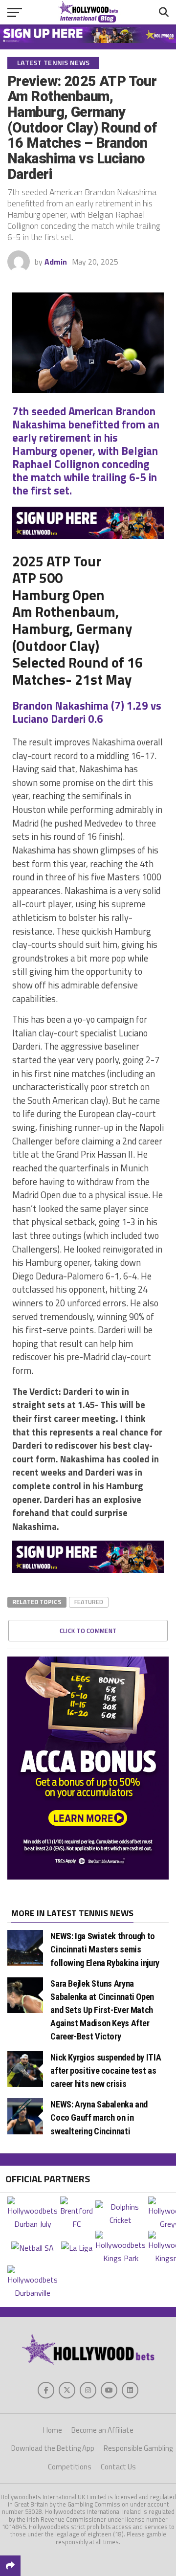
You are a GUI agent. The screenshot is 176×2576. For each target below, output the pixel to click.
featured (89, 1602)
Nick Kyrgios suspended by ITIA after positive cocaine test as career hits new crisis (106, 2071)
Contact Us (118, 2467)
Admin (56, 262)
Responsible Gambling (138, 2448)
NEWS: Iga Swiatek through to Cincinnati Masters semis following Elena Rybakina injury (105, 1949)
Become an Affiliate (102, 2430)
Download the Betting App (53, 2448)
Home (53, 2430)
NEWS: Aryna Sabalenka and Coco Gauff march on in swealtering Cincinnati (99, 2117)
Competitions (70, 2467)
